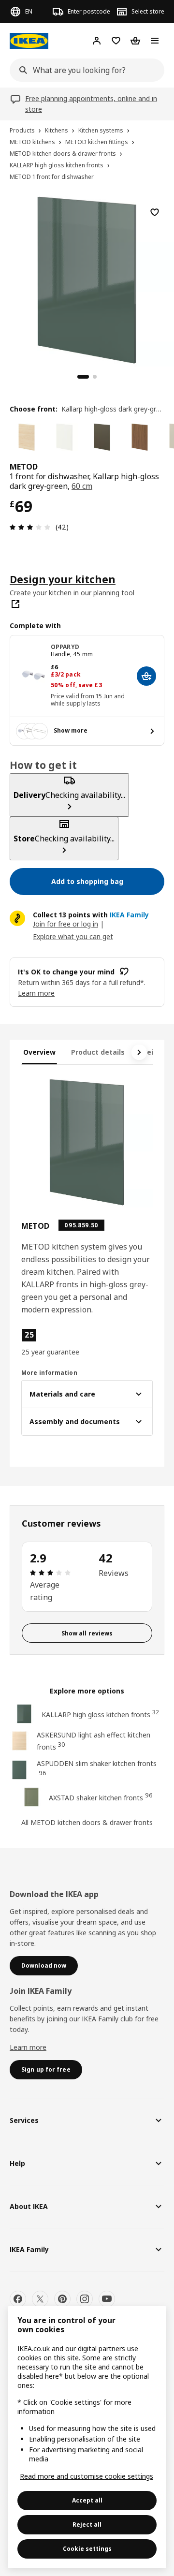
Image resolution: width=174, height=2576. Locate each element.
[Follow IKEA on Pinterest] (62, 2299)
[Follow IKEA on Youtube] (107, 2299)
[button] (52, 1342)
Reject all (87, 2524)
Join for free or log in (65, 924)
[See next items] (139, 1052)
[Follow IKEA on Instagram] (85, 2299)
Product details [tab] (98, 1052)
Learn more (28, 2047)
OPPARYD (65, 647)
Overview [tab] (39, 1052)
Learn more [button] (36, 993)
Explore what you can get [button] (73, 936)
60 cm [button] (82, 486)
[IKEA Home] (29, 41)
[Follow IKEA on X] (40, 2299)
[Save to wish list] (155, 212)
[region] (87, 279)
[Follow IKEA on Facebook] (18, 2299)
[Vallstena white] (64, 437)
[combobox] (84, 70)
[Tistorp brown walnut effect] (140, 437)
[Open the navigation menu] (155, 41)
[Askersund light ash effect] (27, 437)
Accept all (87, 2500)
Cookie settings (87, 2549)
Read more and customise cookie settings (87, 2476)
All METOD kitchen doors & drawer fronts (87, 1822)
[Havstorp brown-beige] (102, 437)
